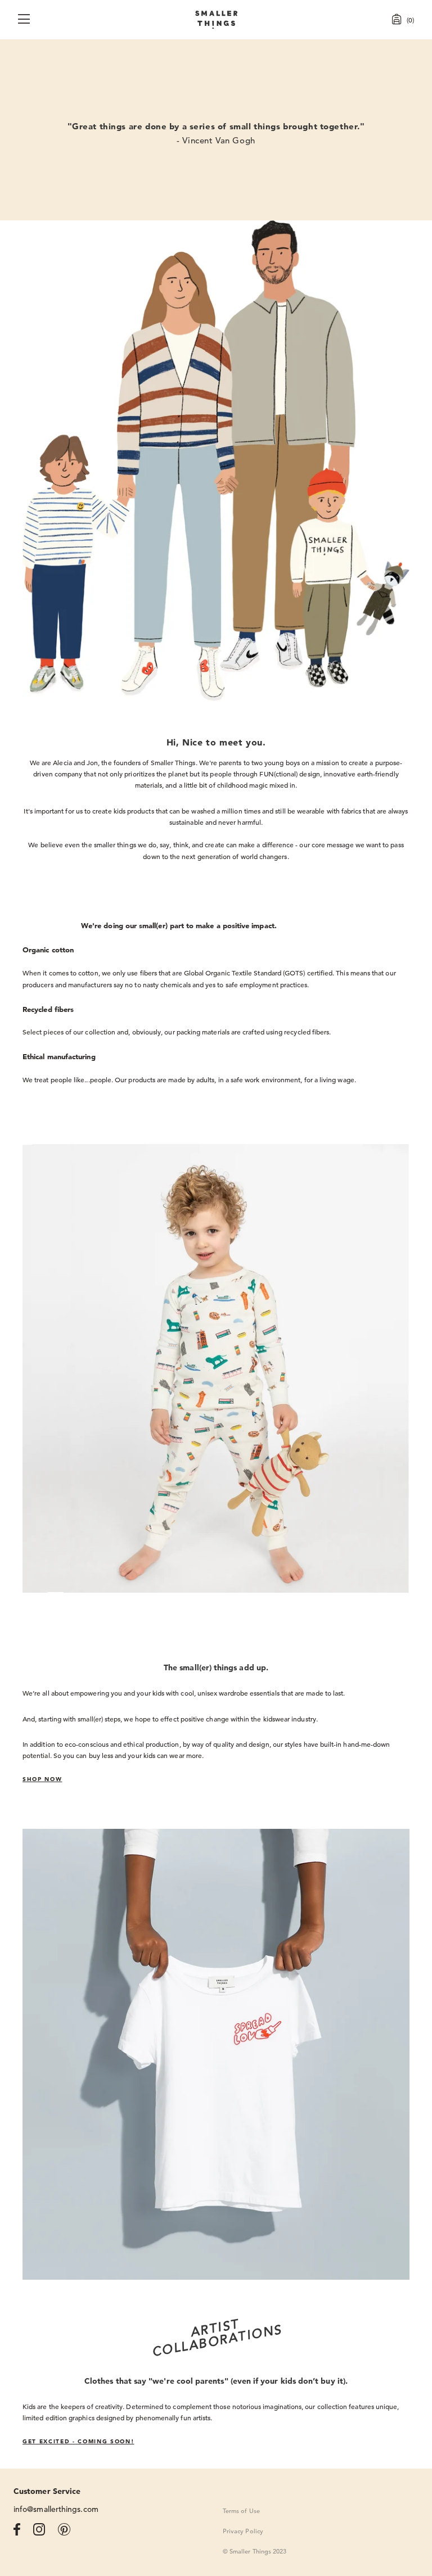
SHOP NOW (42, 1779)
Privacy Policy (243, 2531)
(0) (410, 20)
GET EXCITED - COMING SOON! (78, 2441)
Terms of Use (241, 2511)
